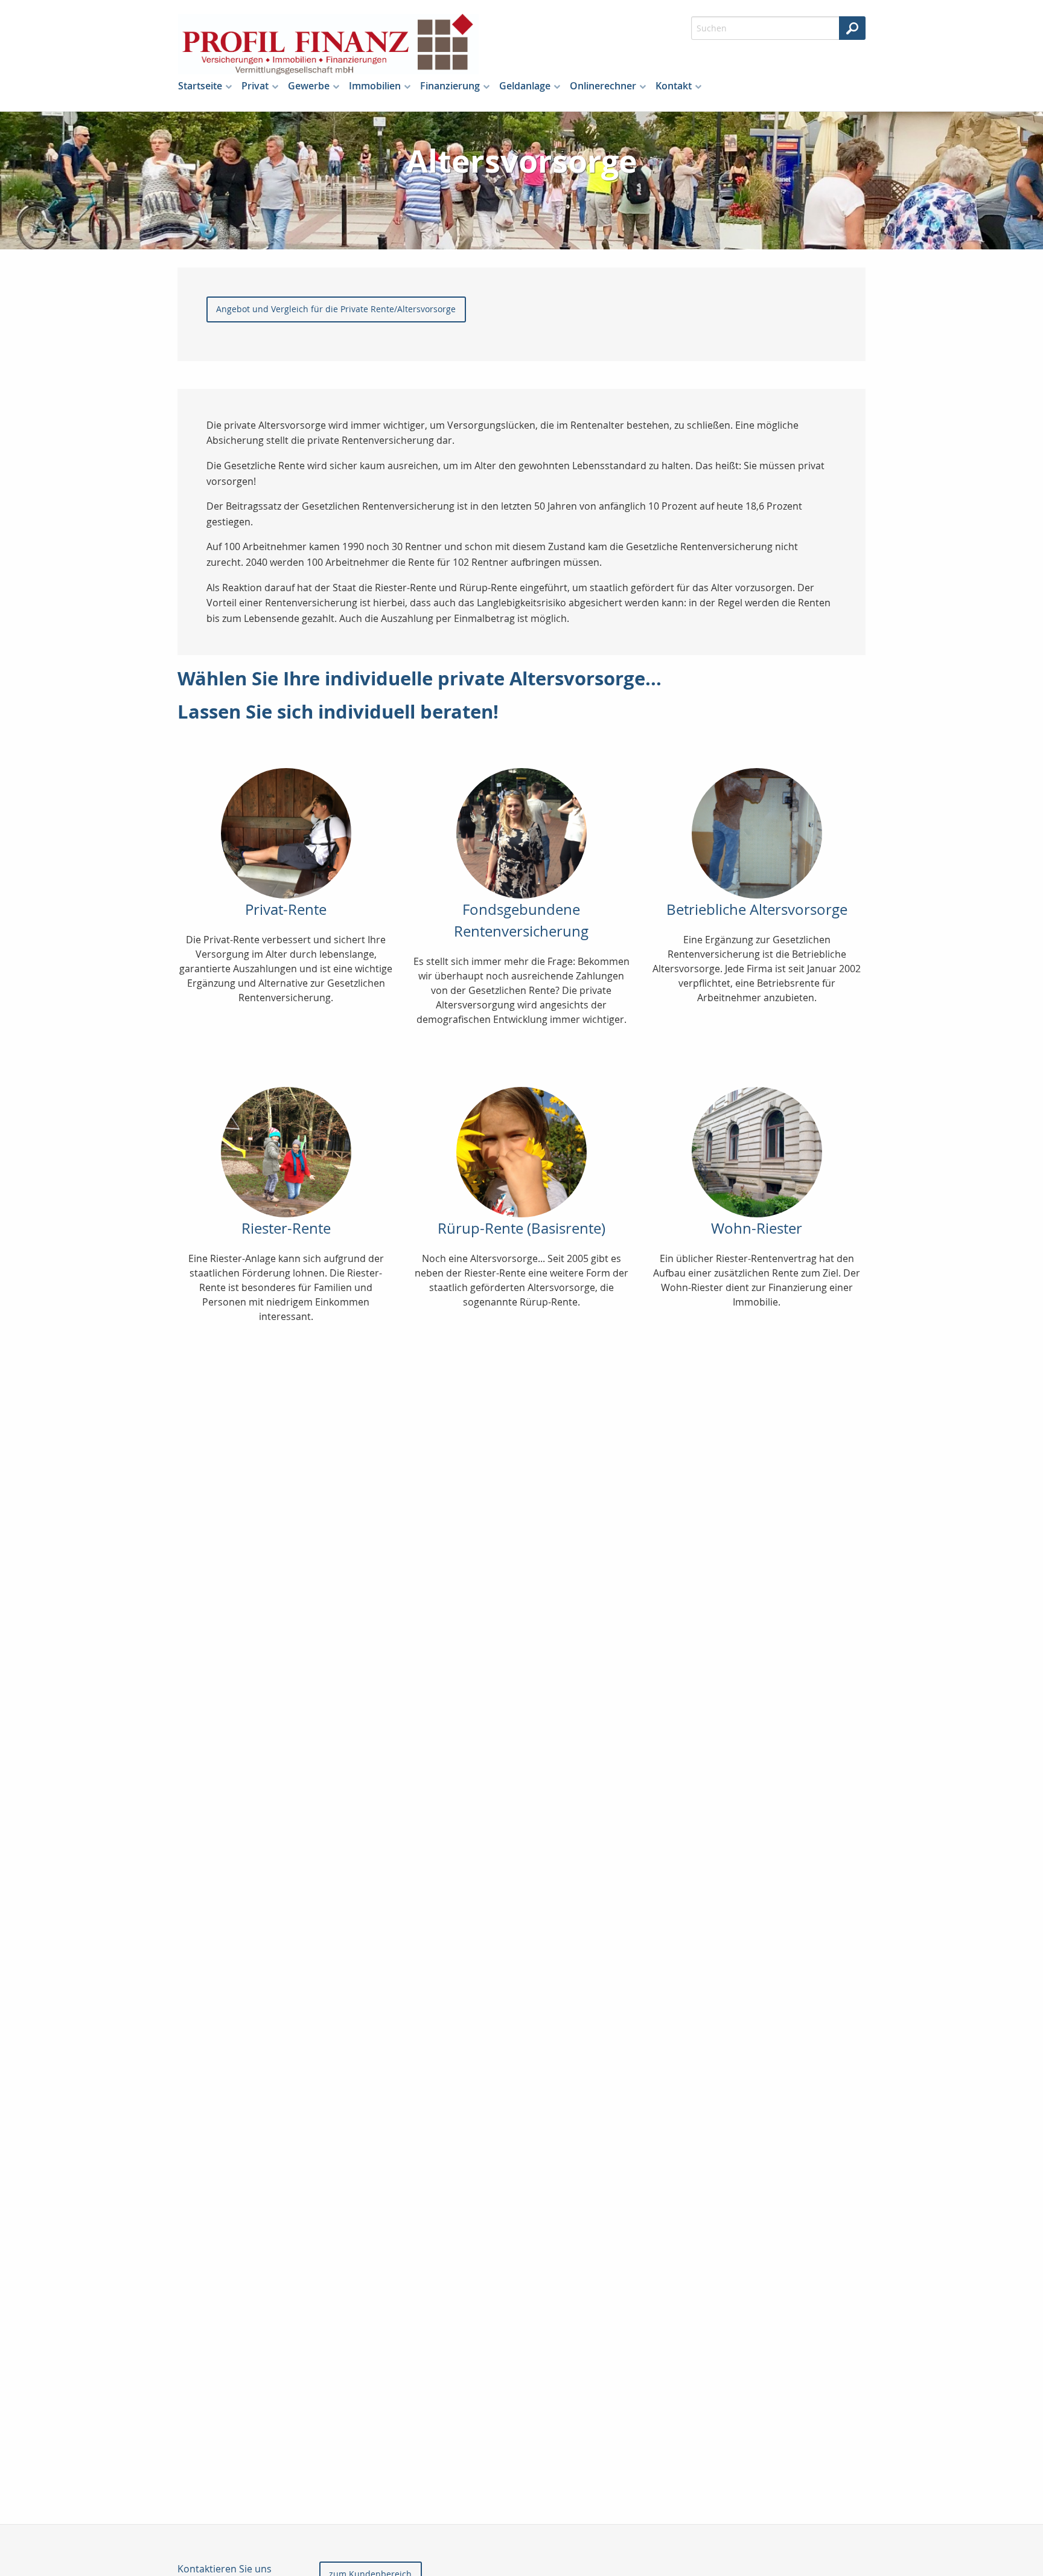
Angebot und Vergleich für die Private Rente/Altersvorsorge (336, 309)
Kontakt (674, 86)
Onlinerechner (603, 86)
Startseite (200, 86)
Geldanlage (525, 86)
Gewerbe (309, 86)
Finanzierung (450, 86)
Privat (255, 86)
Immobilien (375, 86)
